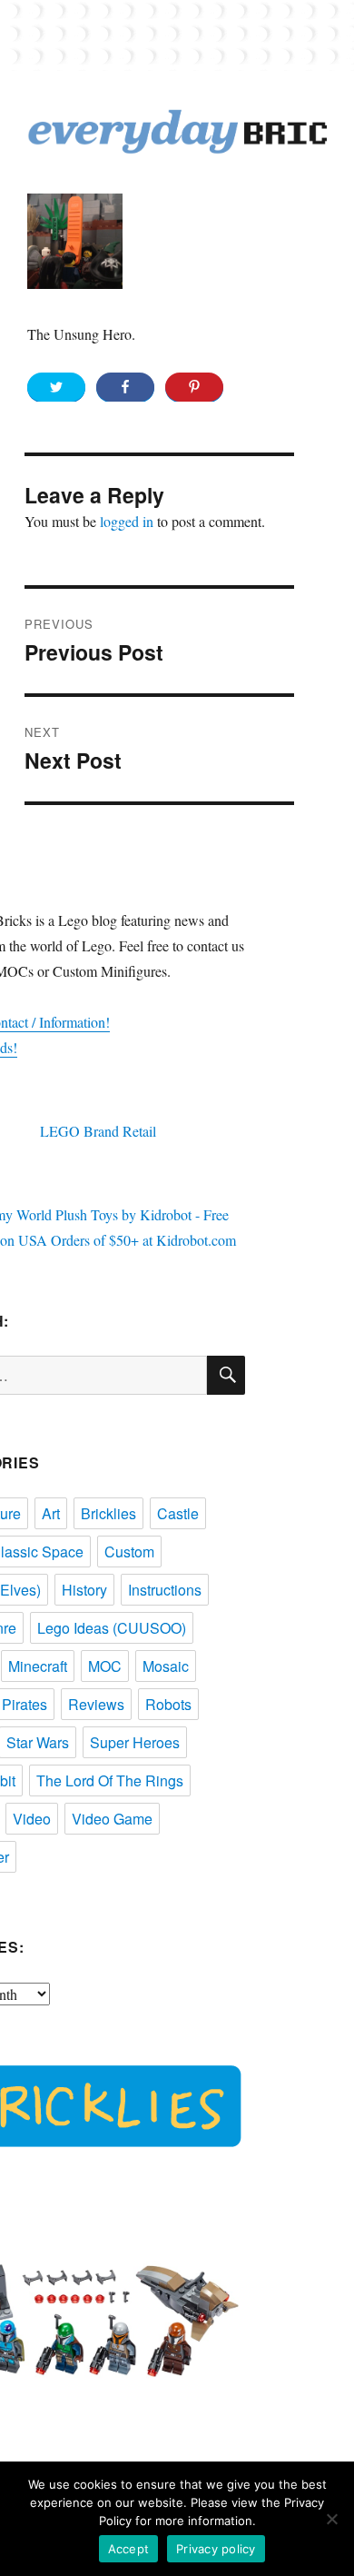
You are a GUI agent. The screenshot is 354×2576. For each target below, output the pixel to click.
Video (32, 1819)
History (84, 1590)
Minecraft (38, 1666)
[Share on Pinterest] (194, 387)
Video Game (112, 1819)
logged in (127, 521)
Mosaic (166, 1666)
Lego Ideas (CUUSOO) (112, 1628)
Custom (129, 1552)
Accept (129, 2549)
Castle (178, 1513)
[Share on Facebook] (125, 387)
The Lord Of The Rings (110, 1780)
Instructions (165, 1590)
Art (51, 1513)
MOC (105, 1666)
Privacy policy (216, 2549)
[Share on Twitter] (56, 387)
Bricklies (108, 1513)
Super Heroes (135, 1742)
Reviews (96, 1704)
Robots (168, 1704)
